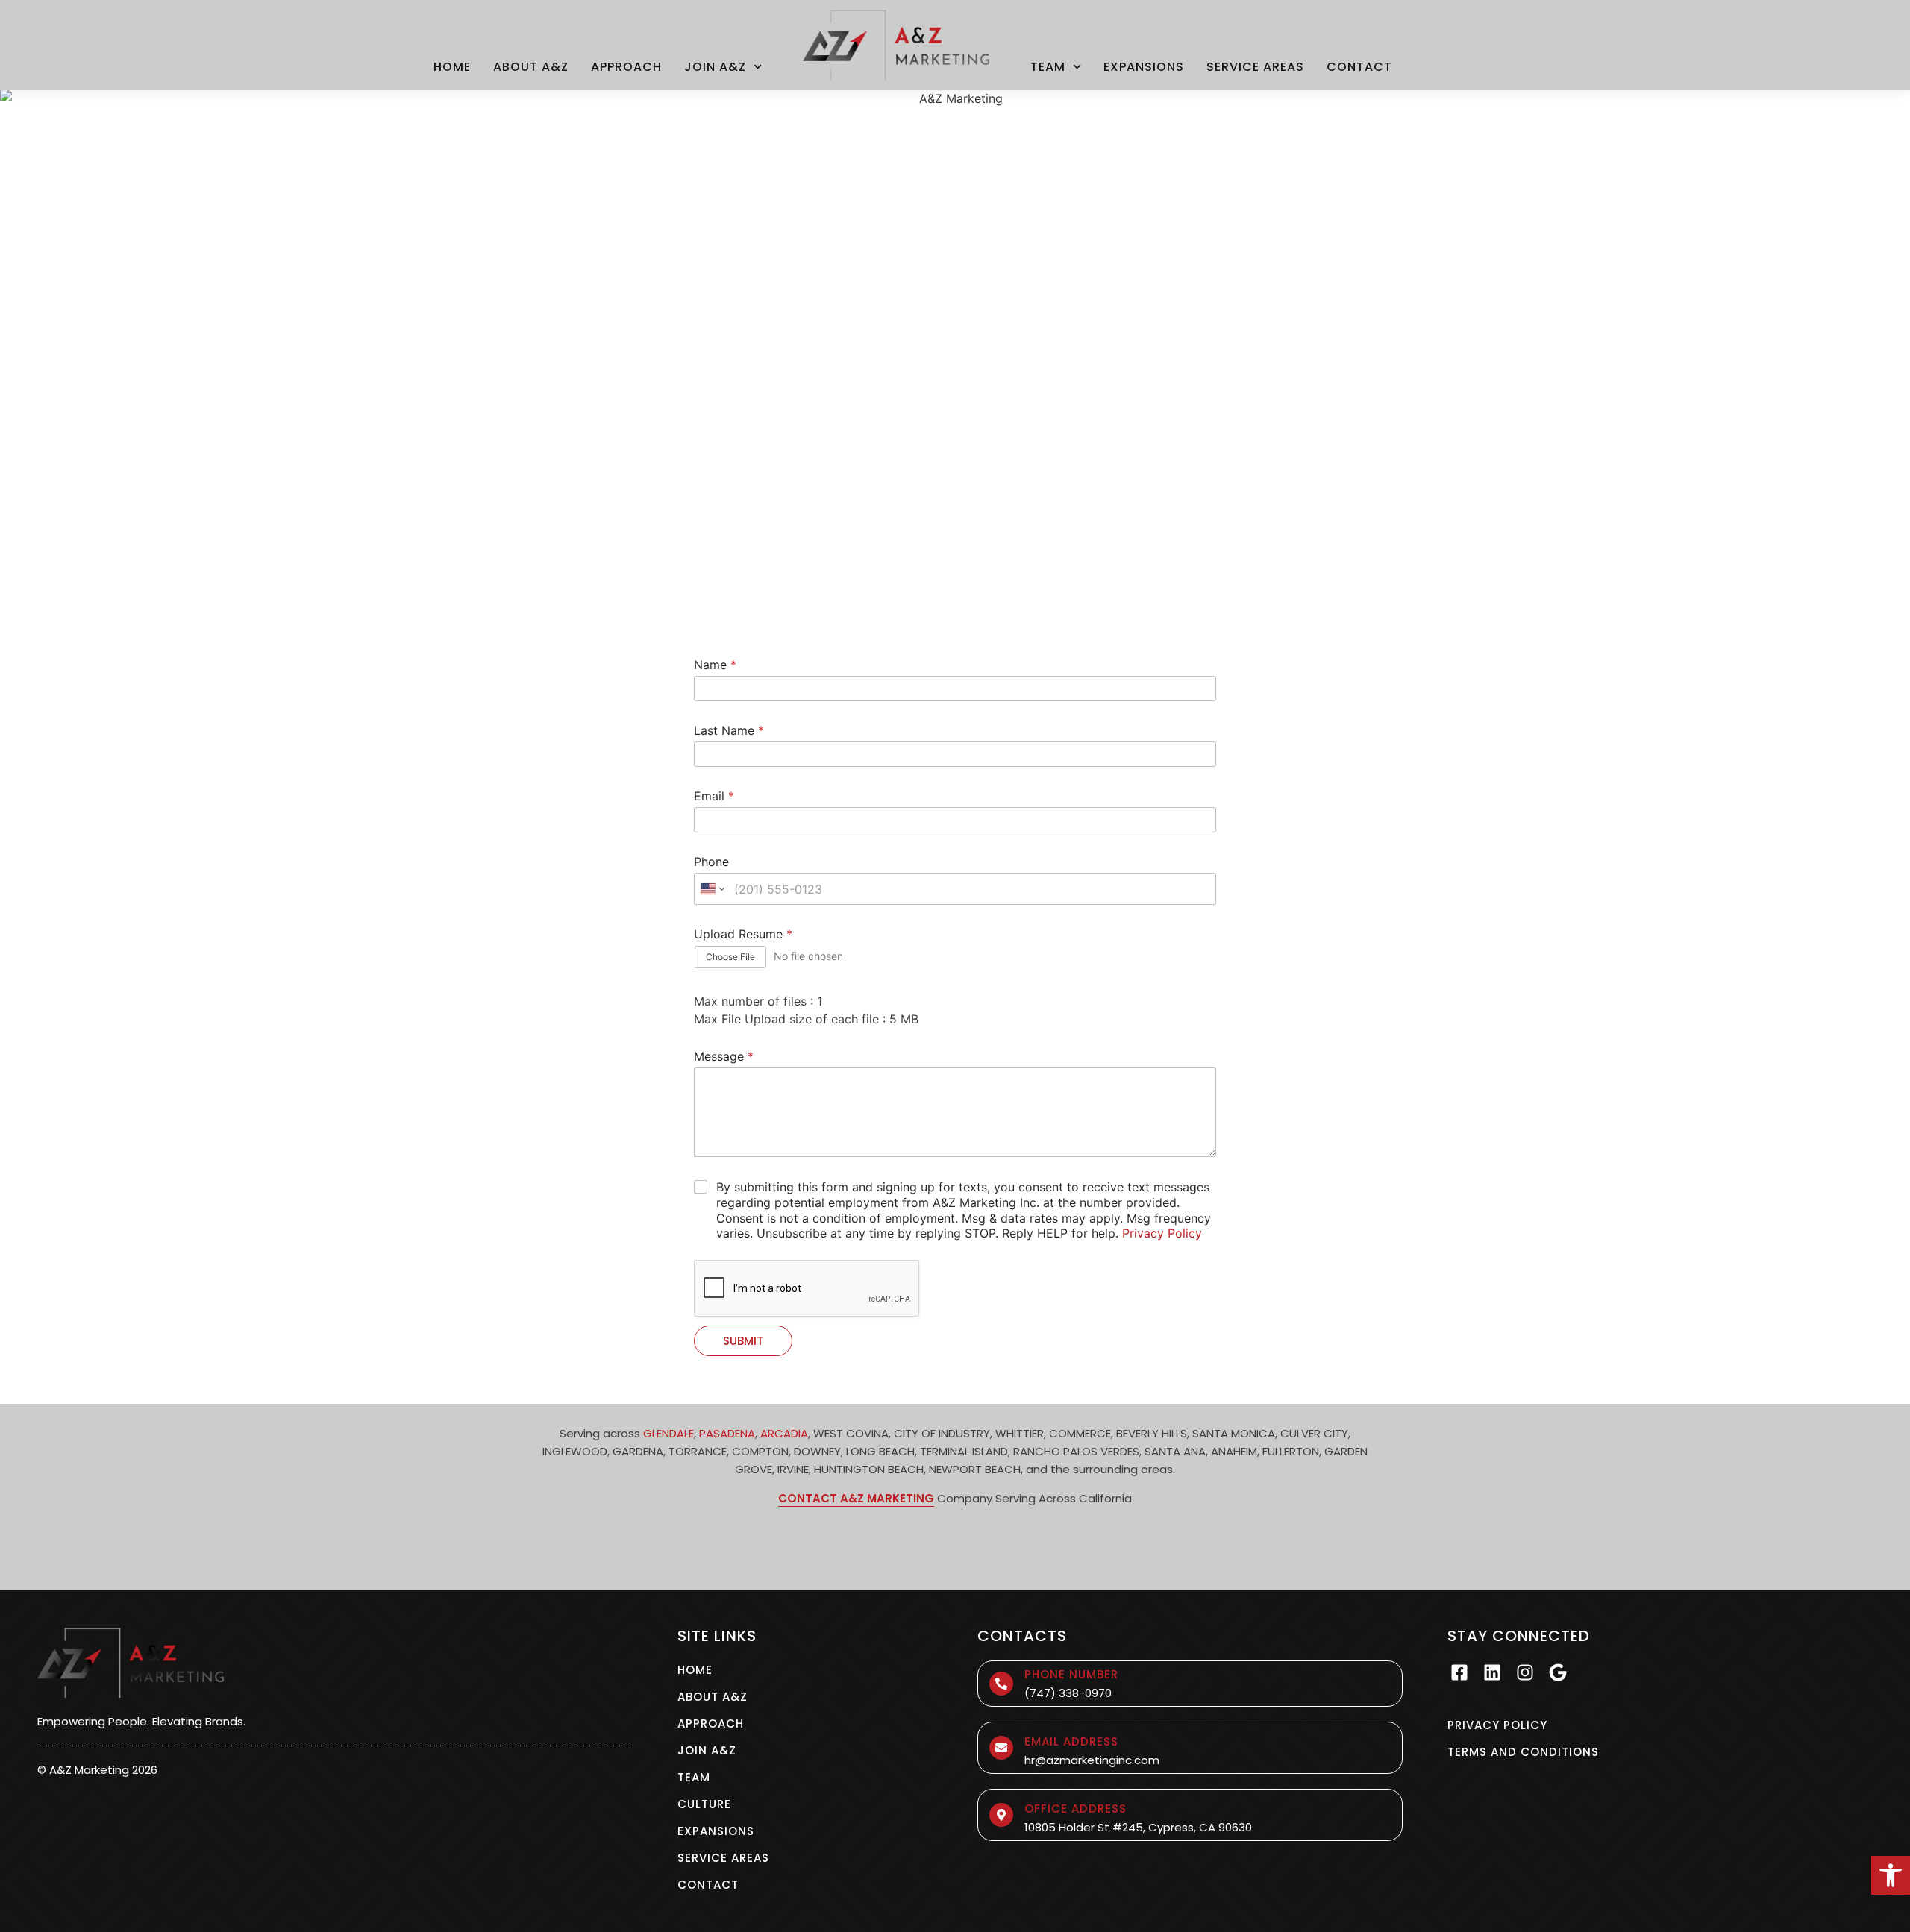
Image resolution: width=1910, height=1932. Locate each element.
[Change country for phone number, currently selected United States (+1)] (711, 889)
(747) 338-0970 (1068, 1693)
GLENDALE (668, 1433)
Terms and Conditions (1523, 1752)
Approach (626, 67)
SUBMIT (743, 1341)
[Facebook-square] (1459, 1672)
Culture (704, 1804)
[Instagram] (1525, 1672)
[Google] (1558, 1672)
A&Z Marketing (89, 1770)
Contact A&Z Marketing (856, 1498)
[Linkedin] (1492, 1672)
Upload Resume (743, 934)
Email (714, 796)
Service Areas (1255, 67)
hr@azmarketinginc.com (1092, 1760)
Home (452, 67)
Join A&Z (715, 67)
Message (724, 1057)
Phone (711, 862)
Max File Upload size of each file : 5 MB (806, 1019)
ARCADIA (784, 1433)
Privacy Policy (1162, 1233)
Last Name (729, 731)
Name (715, 665)
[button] (1891, 1875)
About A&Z (531, 67)
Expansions (1144, 67)
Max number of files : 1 (758, 1001)
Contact (1359, 67)
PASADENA (727, 1433)
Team (1048, 67)
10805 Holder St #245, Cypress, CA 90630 (1138, 1827)
